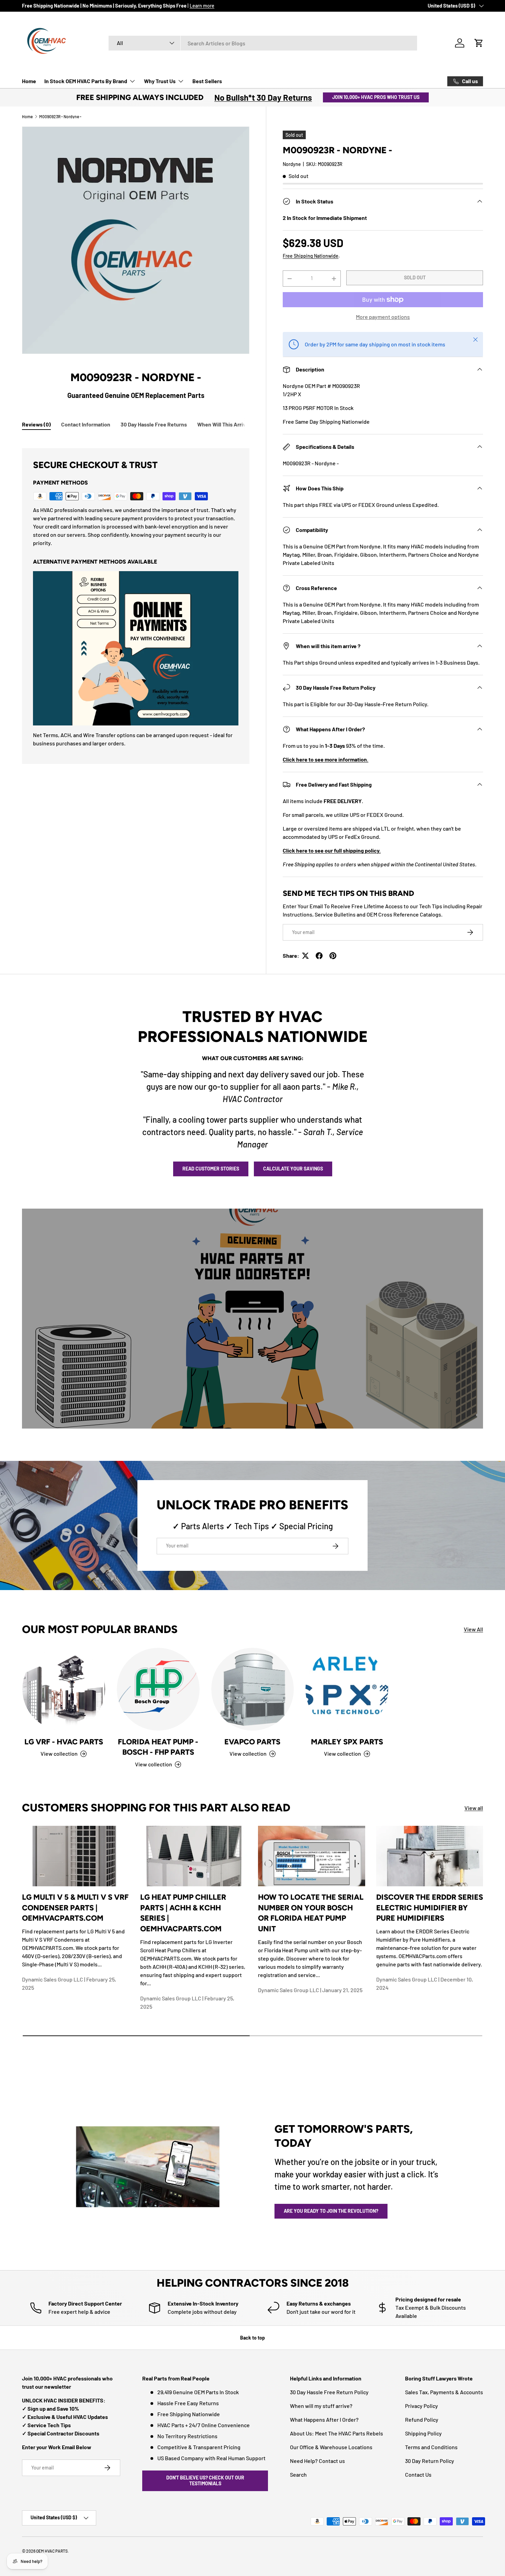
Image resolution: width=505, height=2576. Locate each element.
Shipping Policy (423, 2433)
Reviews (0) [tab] (36, 424)
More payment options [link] (383, 317)
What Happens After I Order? (324, 2419)
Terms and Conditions (431, 2447)
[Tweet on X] (305, 956)
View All (473, 1629)
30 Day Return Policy (430, 2461)
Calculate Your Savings (293, 1169)
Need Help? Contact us (317, 2461)
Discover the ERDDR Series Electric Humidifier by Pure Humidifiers (430, 1907)
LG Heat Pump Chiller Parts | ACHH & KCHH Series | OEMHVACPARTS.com (183, 1913)
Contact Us (418, 2474)
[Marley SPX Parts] (347, 1689)
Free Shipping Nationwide (311, 256)
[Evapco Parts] (253, 1689)
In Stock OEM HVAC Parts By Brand (86, 81)
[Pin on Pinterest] (333, 956)
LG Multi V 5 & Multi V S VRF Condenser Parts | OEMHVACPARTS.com (75, 1907)
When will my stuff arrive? (321, 2406)
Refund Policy (422, 2419)
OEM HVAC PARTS (52, 2551)
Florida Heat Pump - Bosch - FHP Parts (158, 1747)
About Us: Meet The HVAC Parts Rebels (336, 2433)
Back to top (252, 2338)
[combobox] (263, 43)
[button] (479, 43)
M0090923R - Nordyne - (60, 116)
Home (29, 81)
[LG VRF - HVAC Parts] (64, 1689)
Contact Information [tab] (86, 424)
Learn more (202, 6)
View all (474, 1808)
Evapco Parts (252, 1742)
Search (298, 2474)
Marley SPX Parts (347, 1742)
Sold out (415, 277)
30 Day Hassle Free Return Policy (329, 2392)
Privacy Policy (422, 2406)
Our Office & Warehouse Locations (331, 2447)
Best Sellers (207, 81)
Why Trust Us (160, 81)
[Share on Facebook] (319, 956)
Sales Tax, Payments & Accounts (444, 2392)
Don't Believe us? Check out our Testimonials (205, 2480)
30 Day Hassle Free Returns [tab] (154, 424)
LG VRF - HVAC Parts (64, 1742)
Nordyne (292, 164)
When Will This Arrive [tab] (223, 424)
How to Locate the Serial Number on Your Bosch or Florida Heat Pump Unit (311, 1913)
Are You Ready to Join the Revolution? (331, 2211)
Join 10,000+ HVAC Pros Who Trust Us (376, 97)
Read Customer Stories (211, 1169)
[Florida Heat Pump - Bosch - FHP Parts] (158, 1689)
